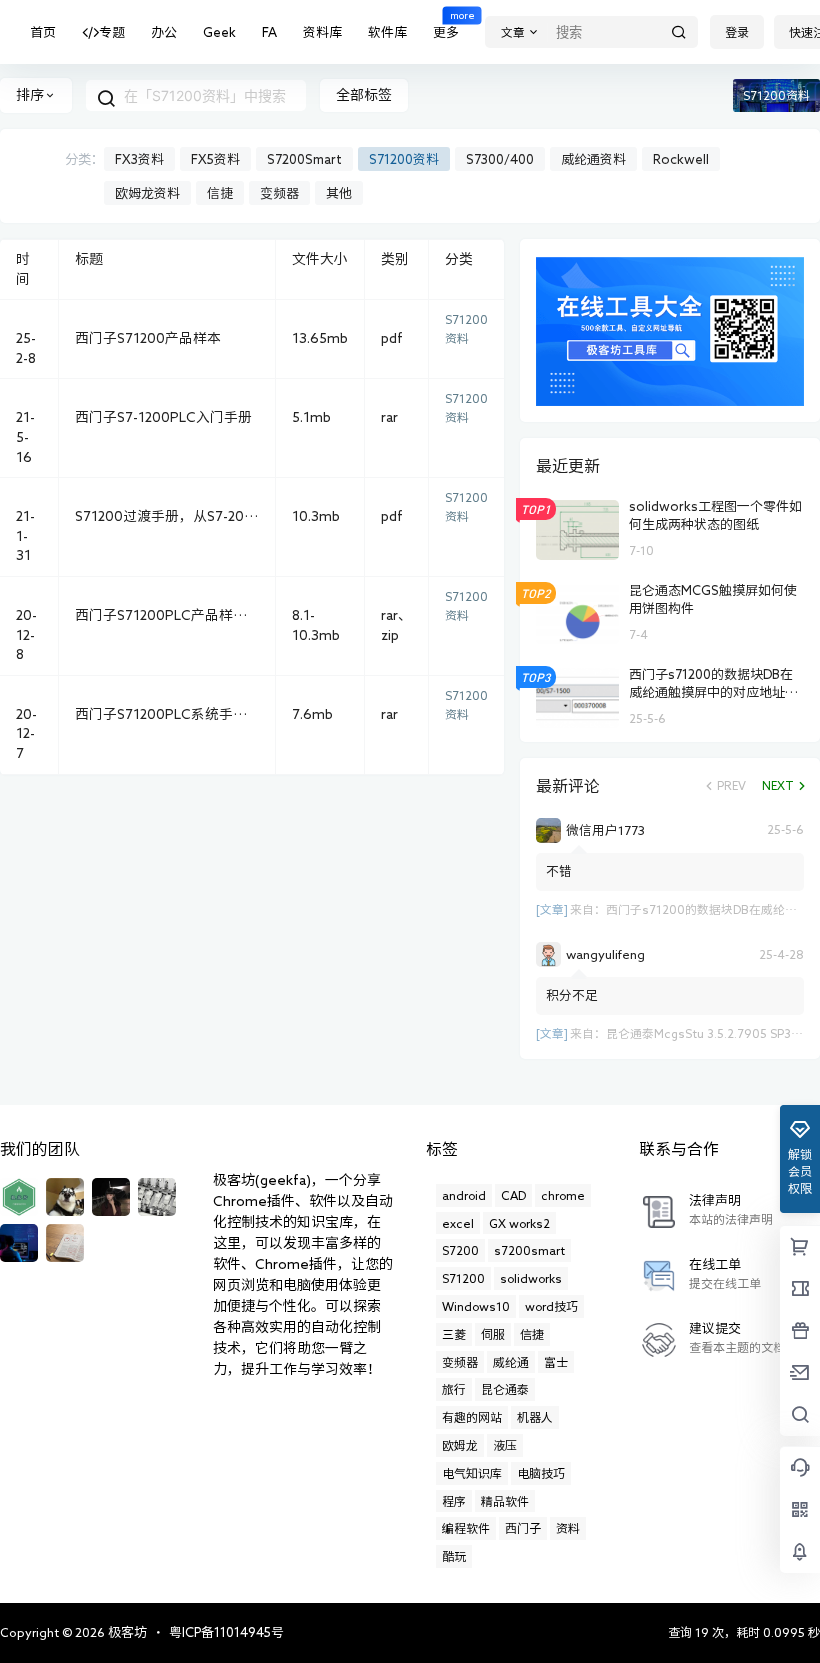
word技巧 (551, 1306)
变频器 (279, 193)
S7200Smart (304, 159)
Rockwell (681, 159)
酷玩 (454, 1556)
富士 (556, 1362)
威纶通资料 (593, 159)
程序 (454, 1501)
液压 (505, 1445)
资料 (568, 1528)
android (464, 1195)
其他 (339, 193)
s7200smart (529, 1250)
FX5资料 (215, 159)
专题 (112, 32)
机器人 (535, 1417)
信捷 (220, 193)
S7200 (460, 1250)
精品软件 (505, 1501)
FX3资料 (139, 159)
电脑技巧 (541, 1473)
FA (269, 32)
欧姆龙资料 (147, 193)
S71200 (463, 1278)
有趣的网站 (472, 1417)
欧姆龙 (460, 1445)
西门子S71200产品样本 (148, 338)
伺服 (493, 1334)
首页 (43, 32)
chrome (563, 1195)
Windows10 (476, 1306)
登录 (737, 32)
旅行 (454, 1389)
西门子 (523, 1528)
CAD (513, 1195)
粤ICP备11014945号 (226, 1632)
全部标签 (364, 95)
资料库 (322, 32)
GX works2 (519, 1223)
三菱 (454, 1334)
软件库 (387, 32)
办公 (164, 32)
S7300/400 (500, 159)
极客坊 (126, 1632)
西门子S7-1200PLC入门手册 (163, 417)
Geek (219, 32)
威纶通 (511, 1362)
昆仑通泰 (505, 1389)
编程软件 (466, 1528)
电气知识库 (472, 1473)
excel (458, 1223)
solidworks (531, 1278)
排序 (30, 95)
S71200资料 (404, 159)
